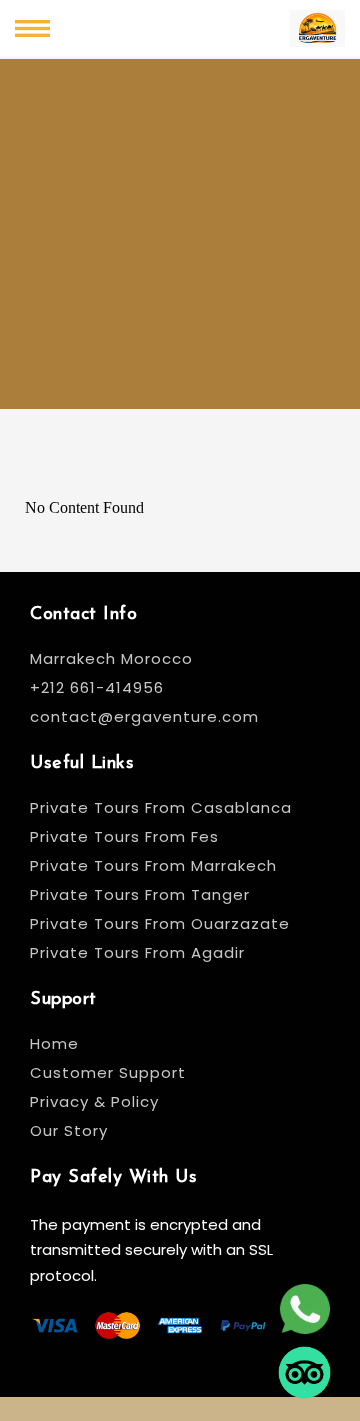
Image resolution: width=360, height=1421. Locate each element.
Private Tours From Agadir (137, 952)
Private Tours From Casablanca (163, 807)
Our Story (69, 1130)
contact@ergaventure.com (144, 716)
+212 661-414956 (97, 687)
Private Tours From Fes (124, 836)
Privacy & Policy (94, 1101)
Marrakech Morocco (111, 658)
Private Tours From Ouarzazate (160, 923)
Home (54, 1043)
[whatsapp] (304, 1313)
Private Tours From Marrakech (153, 865)
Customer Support (108, 1072)
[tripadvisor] (304, 1376)
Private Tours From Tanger (140, 894)
